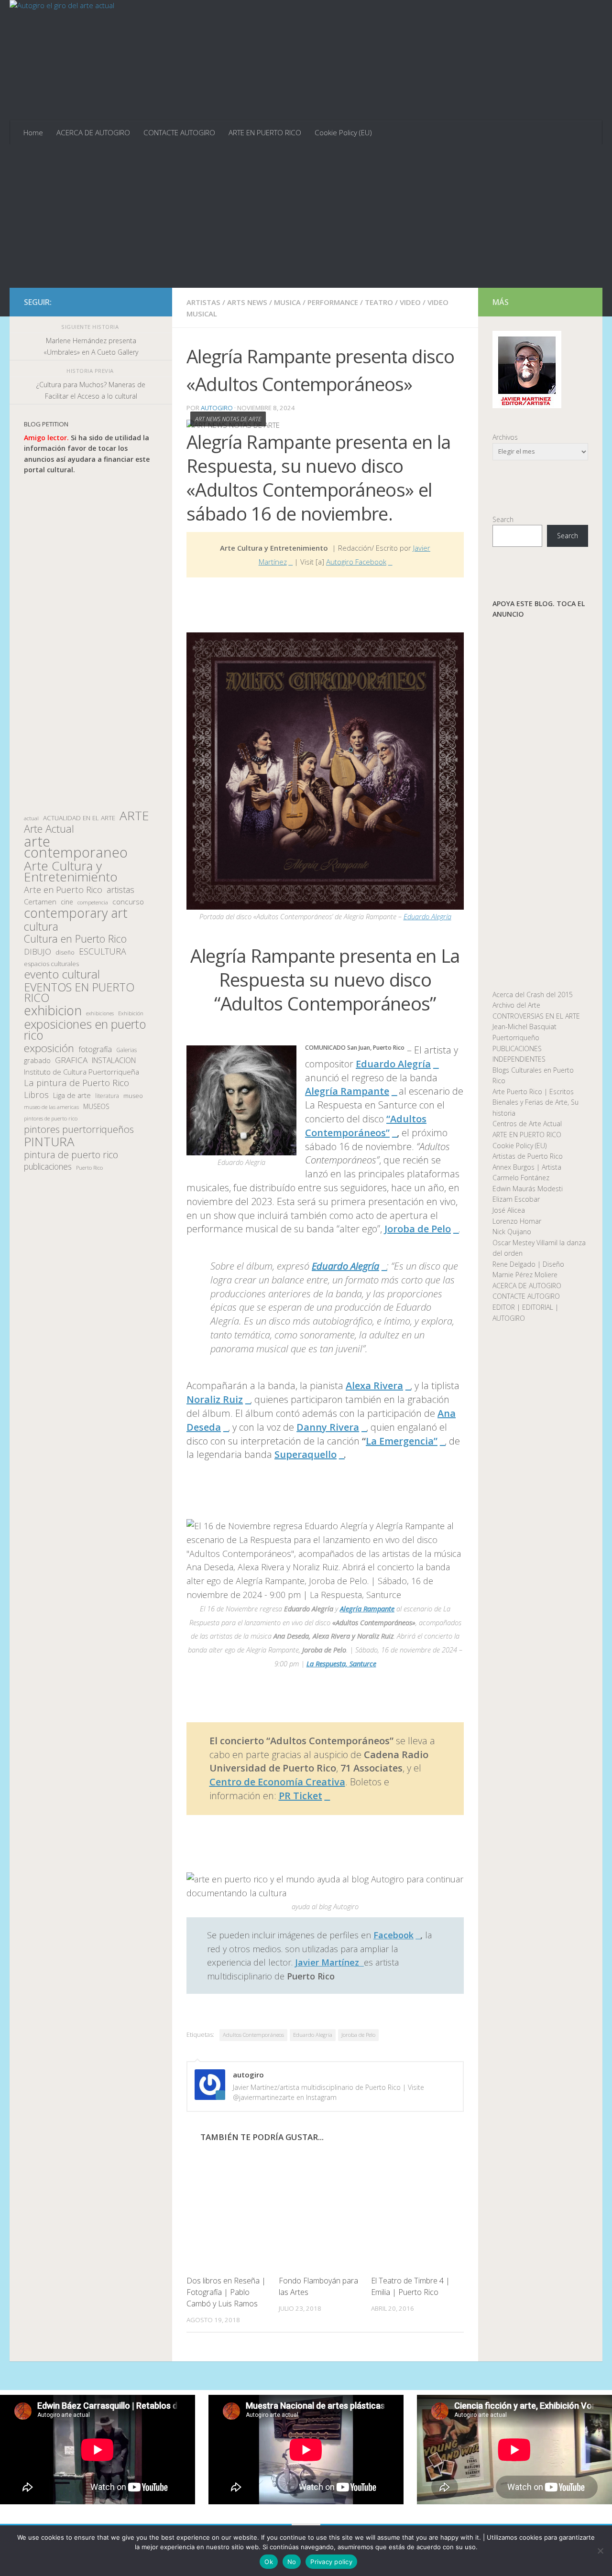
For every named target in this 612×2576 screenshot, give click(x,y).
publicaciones (48, 1167)
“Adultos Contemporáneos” (366, 1126)
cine (67, 902)
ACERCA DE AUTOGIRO (93, 132)
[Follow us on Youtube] (152, 302)
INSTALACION (114, 1060)
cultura (41, 927)
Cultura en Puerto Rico (75, 939)
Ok (269, 2562)
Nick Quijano (512, 1232)
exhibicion (53, 1011)
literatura (107, 1096)
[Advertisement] (306, 216)
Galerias (126, 1050)
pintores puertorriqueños (79, 1129)
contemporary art (76, 913)
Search (503, 519)
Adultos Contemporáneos (253, 2035)
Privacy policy (331, 2562)
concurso (128, 902)
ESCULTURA (103, 951)
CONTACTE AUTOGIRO (179, 132)
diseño (65, 952)
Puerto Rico (89, 1168)
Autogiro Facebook (356, 562)
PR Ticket (301, 1796)
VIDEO (410, 302)
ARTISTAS (203, 302)
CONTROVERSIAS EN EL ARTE (536, 1016)
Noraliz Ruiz (215, 1399)
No (292, 2562)
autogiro (217, 408)
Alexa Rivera (374, 1386)
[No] (600, 2551)
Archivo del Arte (516, 1005)
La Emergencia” (402, 1441)
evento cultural (62, 974)
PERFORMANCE (333, 302)
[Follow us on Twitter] (121, 302)
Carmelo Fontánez (521, 1178)
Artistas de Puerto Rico (528, 1156)
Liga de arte (72, 1095)
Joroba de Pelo (418, 1229)
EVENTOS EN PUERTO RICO (79, 993)
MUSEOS (96, 1106)
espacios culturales (51, 964)
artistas (120, 890)
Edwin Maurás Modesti (528, 1189)
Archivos (505, 437)
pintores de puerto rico (51, 1118)
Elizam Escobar (516, 1199)
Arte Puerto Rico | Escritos (533, 1092)
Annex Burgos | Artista (527, 1167)
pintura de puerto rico (71, 1155)
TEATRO (379, 302)
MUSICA (287, 302)
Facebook (393, 1935)
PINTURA (49, 1142)
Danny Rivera (328, 1427)
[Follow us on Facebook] (106, 302)
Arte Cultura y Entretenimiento (71, 871)
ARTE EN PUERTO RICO (265, 132)
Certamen (40, 902)
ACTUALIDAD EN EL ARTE (79, 818)
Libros (36, 1095)
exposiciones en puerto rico (85, 1029)
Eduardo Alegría (427, 916)
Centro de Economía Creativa (277, 1782)
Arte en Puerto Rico (63, 890)
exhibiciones (100, 1013)
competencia (93, 902)
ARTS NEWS (247, 302)
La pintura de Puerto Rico (76, 1083)
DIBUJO (38, 952)
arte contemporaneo (76, 847)
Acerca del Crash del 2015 (533, 995)
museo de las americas (51, 1107)
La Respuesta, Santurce (341, 1663)
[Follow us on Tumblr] (137, 302)
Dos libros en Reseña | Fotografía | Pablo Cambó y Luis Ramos (226, 2292)
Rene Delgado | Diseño (528, 1264)
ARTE (134, 816)
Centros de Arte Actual (527, 1124)
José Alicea (509, 1210)
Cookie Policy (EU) (343, 132)
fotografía (95, 1049)
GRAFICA (71, 1060)
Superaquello (306, 1454)
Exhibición (131, 1013)
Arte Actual (49, 829)
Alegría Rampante (347, 1091)
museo (133, 1096)
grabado (37, 1060)
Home (33, 132)
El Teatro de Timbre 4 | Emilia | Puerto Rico (410, 2286)
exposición (49, 1049)
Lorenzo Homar (517, 1221)
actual (31, 818)
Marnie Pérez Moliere (525, 1275)
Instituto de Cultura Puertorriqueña (82, 1072)
